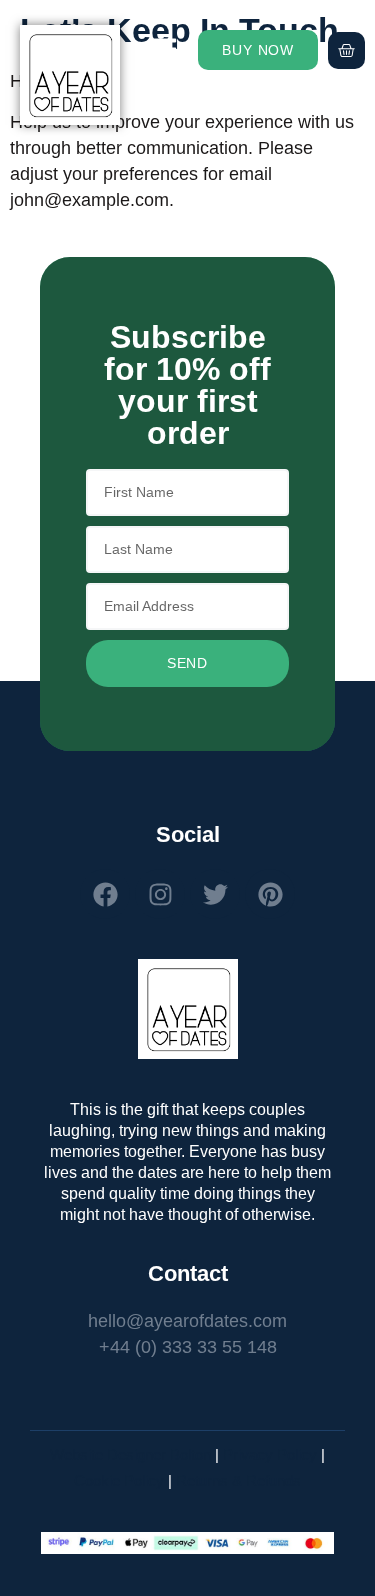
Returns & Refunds (238, 1480)
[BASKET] (346, 50)
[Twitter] (215, 894)
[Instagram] (160, 894)
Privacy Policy (270, 1454)
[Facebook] (105, 894)
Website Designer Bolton (130, 1454)
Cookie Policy (119, 1480)
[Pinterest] (270, 894)
